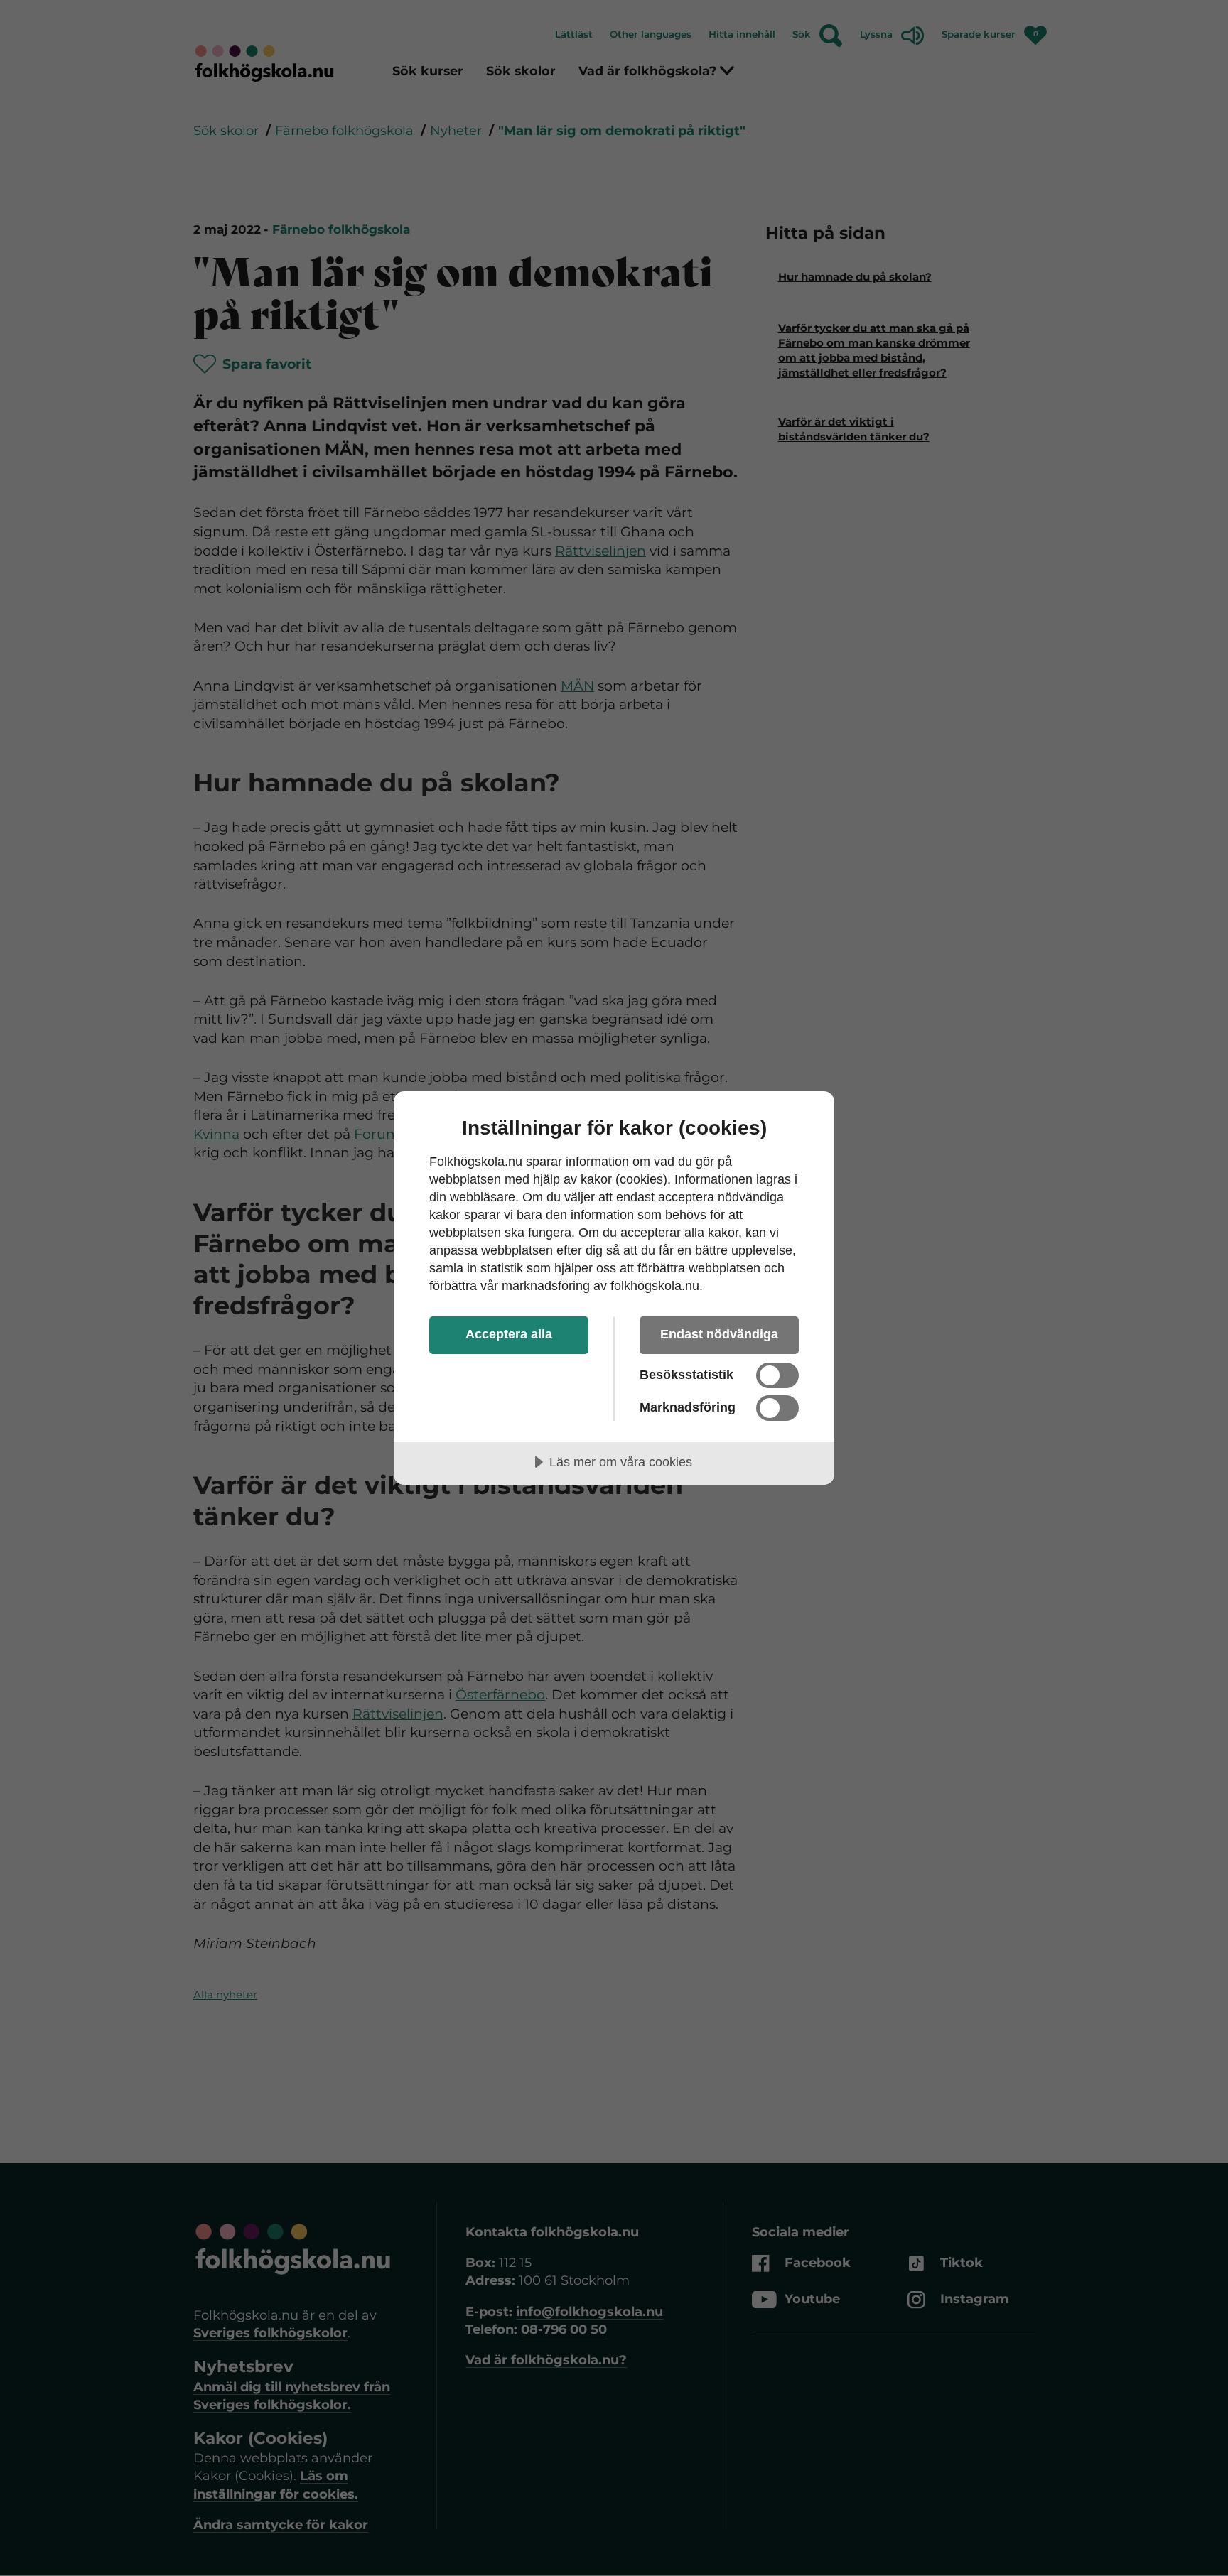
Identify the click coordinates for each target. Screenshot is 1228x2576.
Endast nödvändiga (719, 1334)
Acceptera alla (509, 1334)
